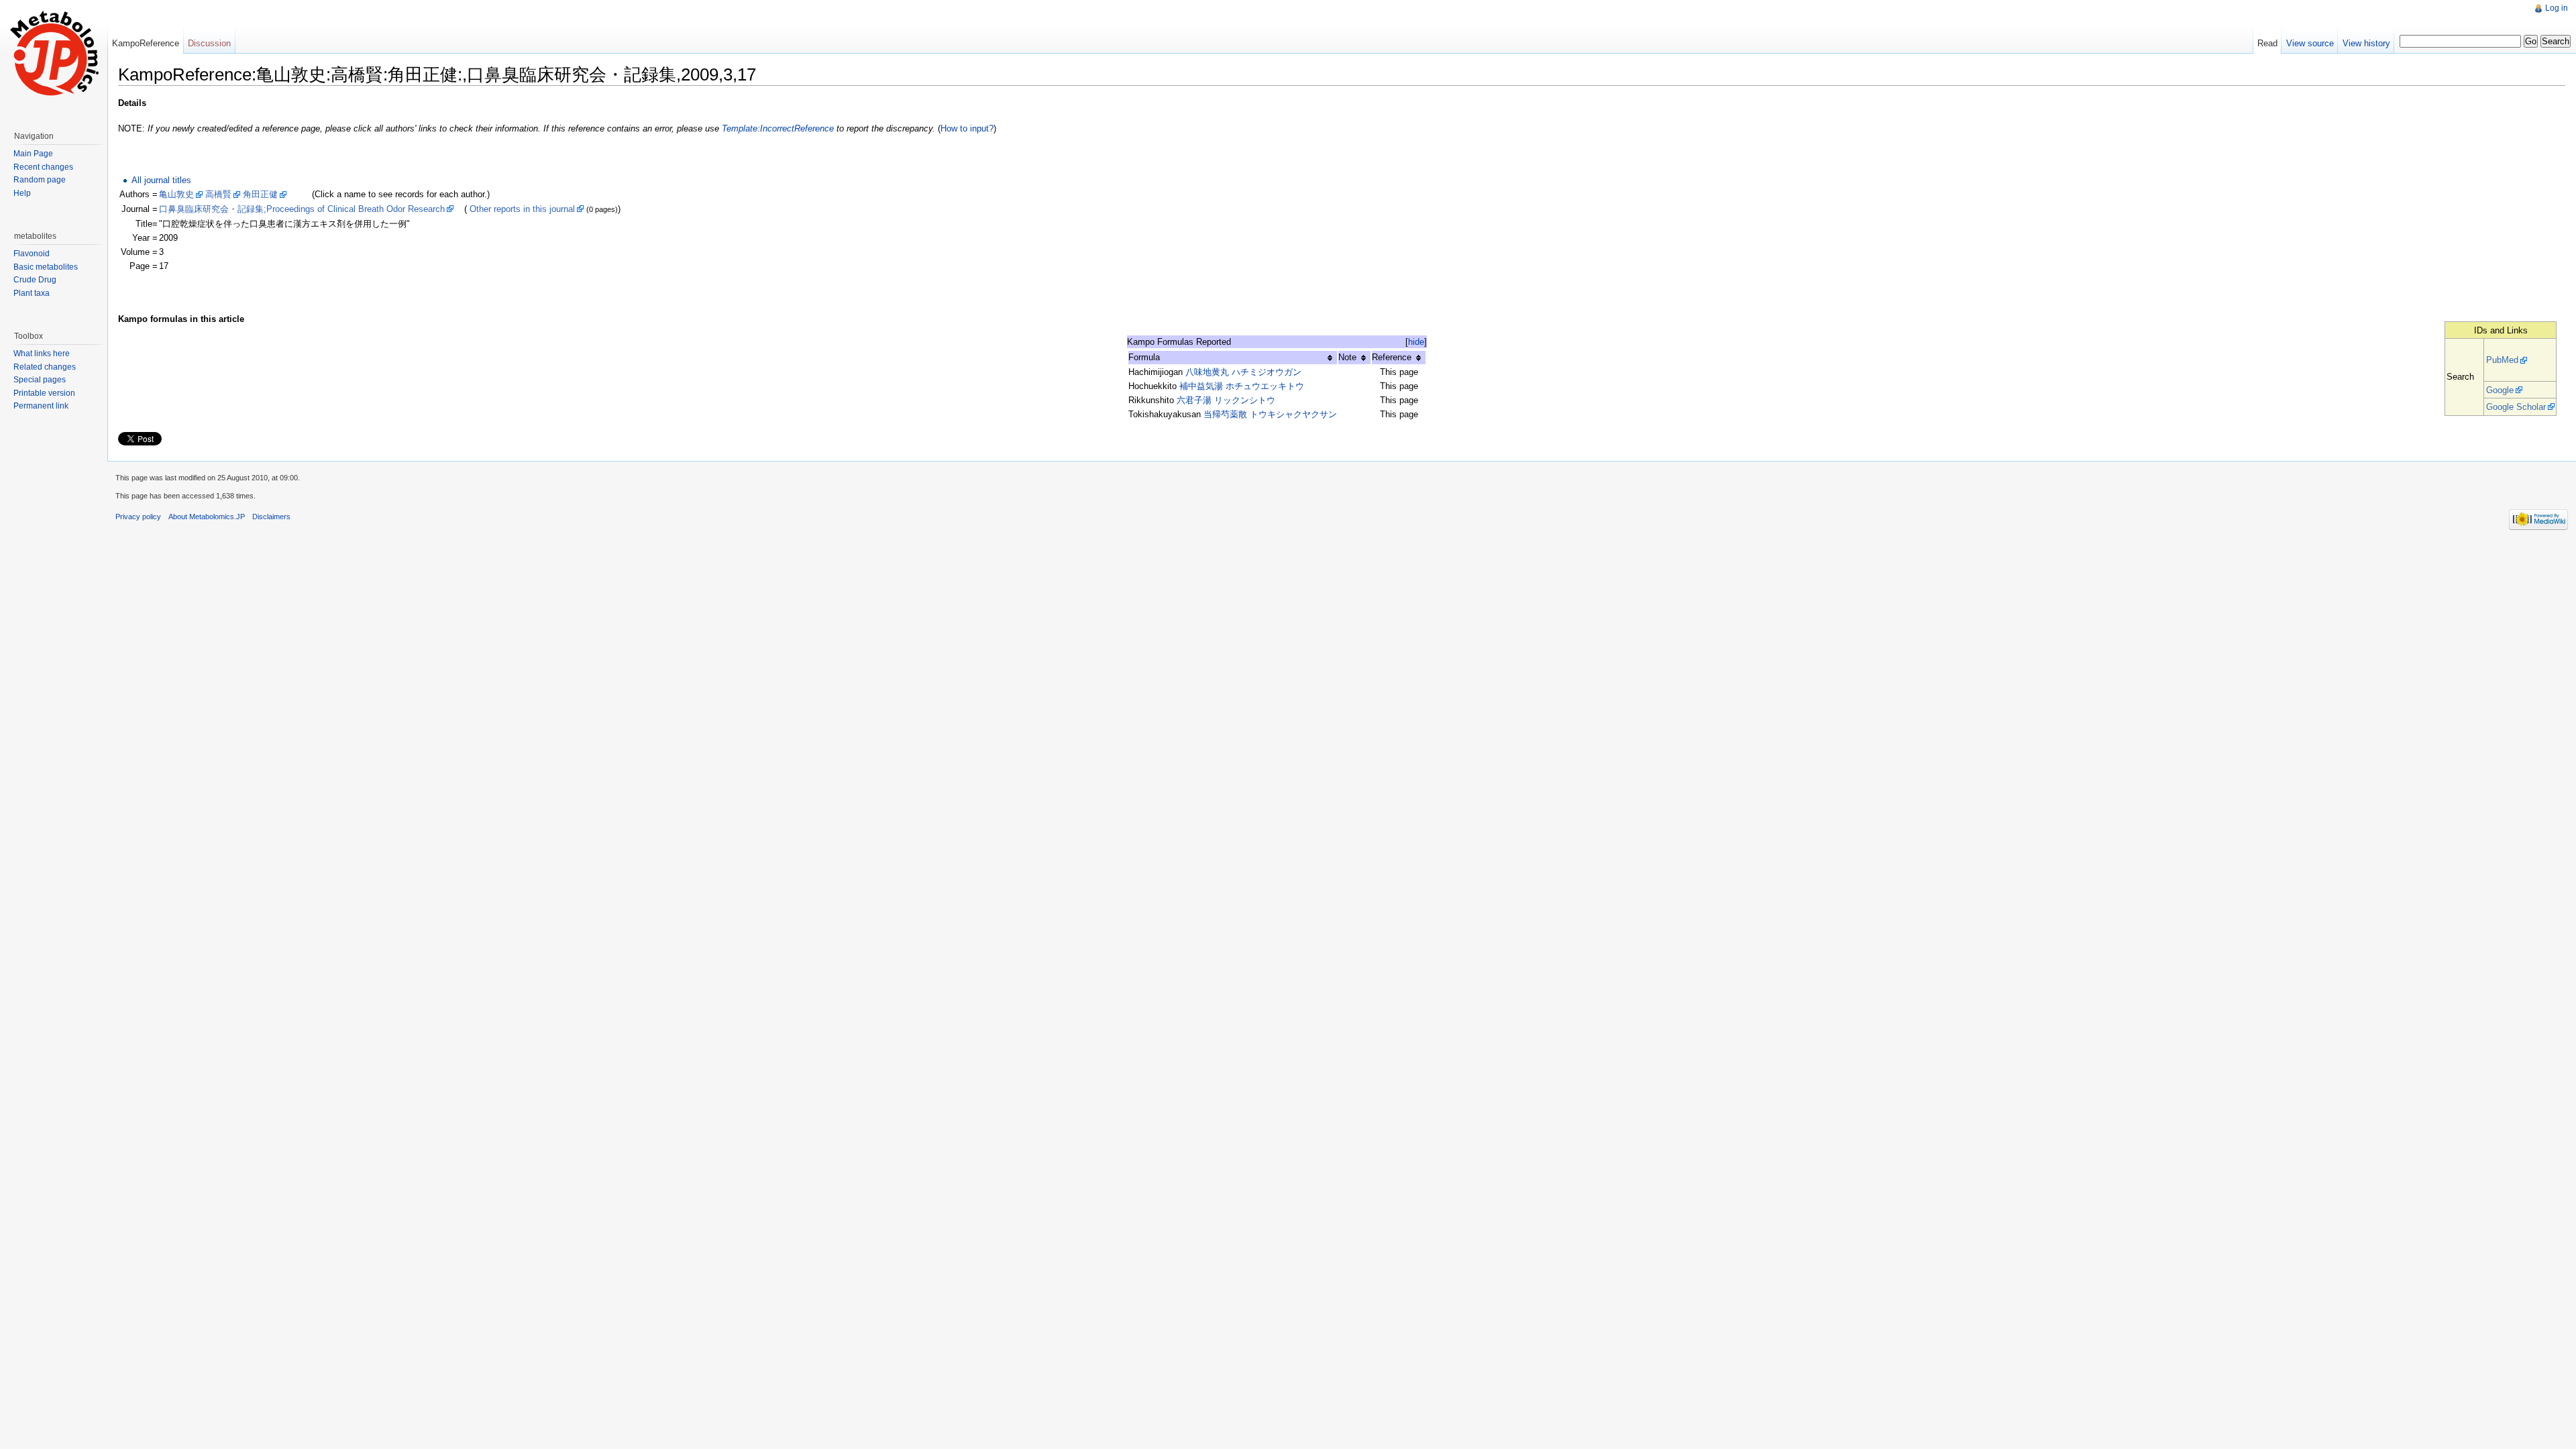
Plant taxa (32, 293)
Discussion (209, 43)
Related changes (45, 367)
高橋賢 (218, 194)
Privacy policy (138, 517)
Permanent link (41, 406)
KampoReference (146, 43)
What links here (42, 354)
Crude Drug (35, 280)
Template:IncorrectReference (778, 128)
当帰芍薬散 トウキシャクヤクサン (1270, 414)
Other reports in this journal (522, 209)
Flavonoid (32, 254)
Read (2267, 43)
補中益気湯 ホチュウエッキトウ (1242, 386)
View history (2366, 43)
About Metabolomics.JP (207, 517)
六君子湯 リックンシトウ (1226, 400)
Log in (2557, 8)
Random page (40, 180)
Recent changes (43, 167)
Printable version (44, 393)
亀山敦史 (176, 194)
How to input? (967, 128)
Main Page (33, 154)
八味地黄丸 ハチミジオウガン (1243, 372)
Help (22, 193)
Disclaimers (271, 517)
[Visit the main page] (54, 54)
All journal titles (161, 180)
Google (2500, 390)
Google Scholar (2516, 407)
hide (1416, 342)
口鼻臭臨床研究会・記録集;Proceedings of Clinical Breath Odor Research (302, 209)
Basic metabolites (46, 267)
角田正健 (260, 194)
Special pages (40, 380)
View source (2310, 43)
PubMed (2502, 360)
